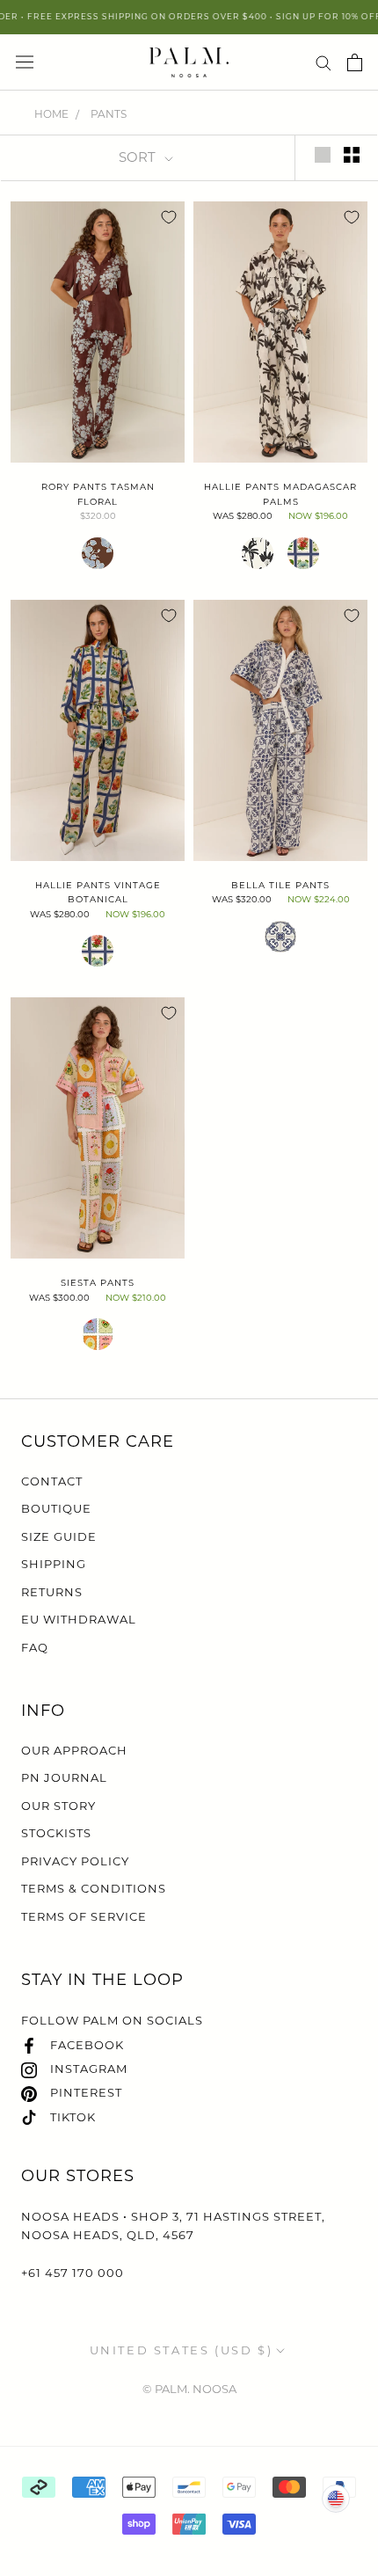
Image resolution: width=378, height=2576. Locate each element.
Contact (52, 1481)
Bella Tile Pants (280, 885)
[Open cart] (355, 62)
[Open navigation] (25, 62)
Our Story (58, 1806)
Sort (139, 157)
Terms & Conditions (94, 1888)
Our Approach (74, 1750)
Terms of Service (84, 1916)
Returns (52, 1592)
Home (51, 114)
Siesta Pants (98, 1283)
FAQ (35, 1647)
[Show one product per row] (323, 155)
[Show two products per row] (352, 155)
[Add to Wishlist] (169, 217)
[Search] (323, 62)
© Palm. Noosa (189, 2389)
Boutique (56, 1508)
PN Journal (64, 1777)
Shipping (54, 1564)
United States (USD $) (182, 2350)
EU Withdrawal (79, 1619)
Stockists (56, 1833)
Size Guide (59, 1536)
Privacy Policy (75, 1861)
